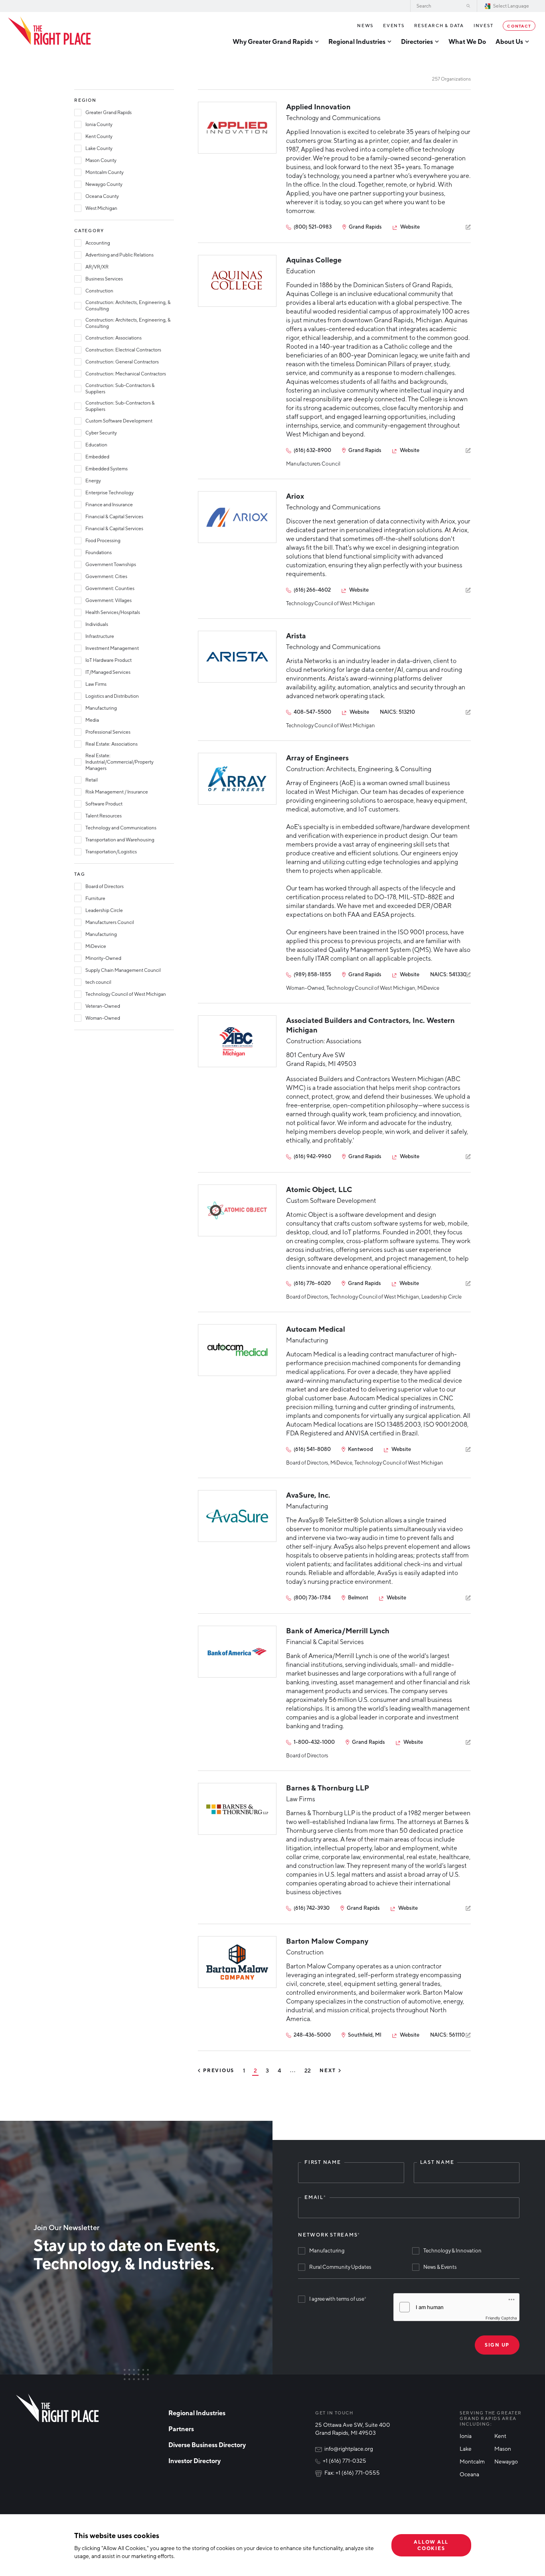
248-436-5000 (312, 2035)
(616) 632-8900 (312, 450)
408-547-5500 (312, 712)
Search (468, 6)
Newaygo (506, 2461)
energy (453, 2001)
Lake (466, 2449)
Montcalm (472, 2461)
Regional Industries (197, 2413)
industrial (299, 2010)
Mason (503, 2449)
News (365, 25)
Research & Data (439, 25)
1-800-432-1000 (314, 1742)
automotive (425, 2001)
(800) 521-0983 (313, 227)
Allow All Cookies (431, 2545)
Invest (484, 25)
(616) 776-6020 (312, 1283)
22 (308, 2071)
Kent (500, 2436)
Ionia (466, 2436)
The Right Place (49, 31)
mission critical (348, 2010)
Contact (519, 26)
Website (410, 227)
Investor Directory (195, 2461)
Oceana (469, 2474)
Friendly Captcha (501, 2318)
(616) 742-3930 (312, 1908)
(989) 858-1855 (312, 974)
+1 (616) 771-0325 (345, 2461)
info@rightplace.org (349, 2449)
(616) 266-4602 (312, 590)
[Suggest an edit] (468, 227)
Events (394, 25)
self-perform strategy (388, 1975)
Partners (181, 2429)
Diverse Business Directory (207, 2445)
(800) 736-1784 (312, 1597)
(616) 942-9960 (312, 1156)
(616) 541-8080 (312, 1449)
